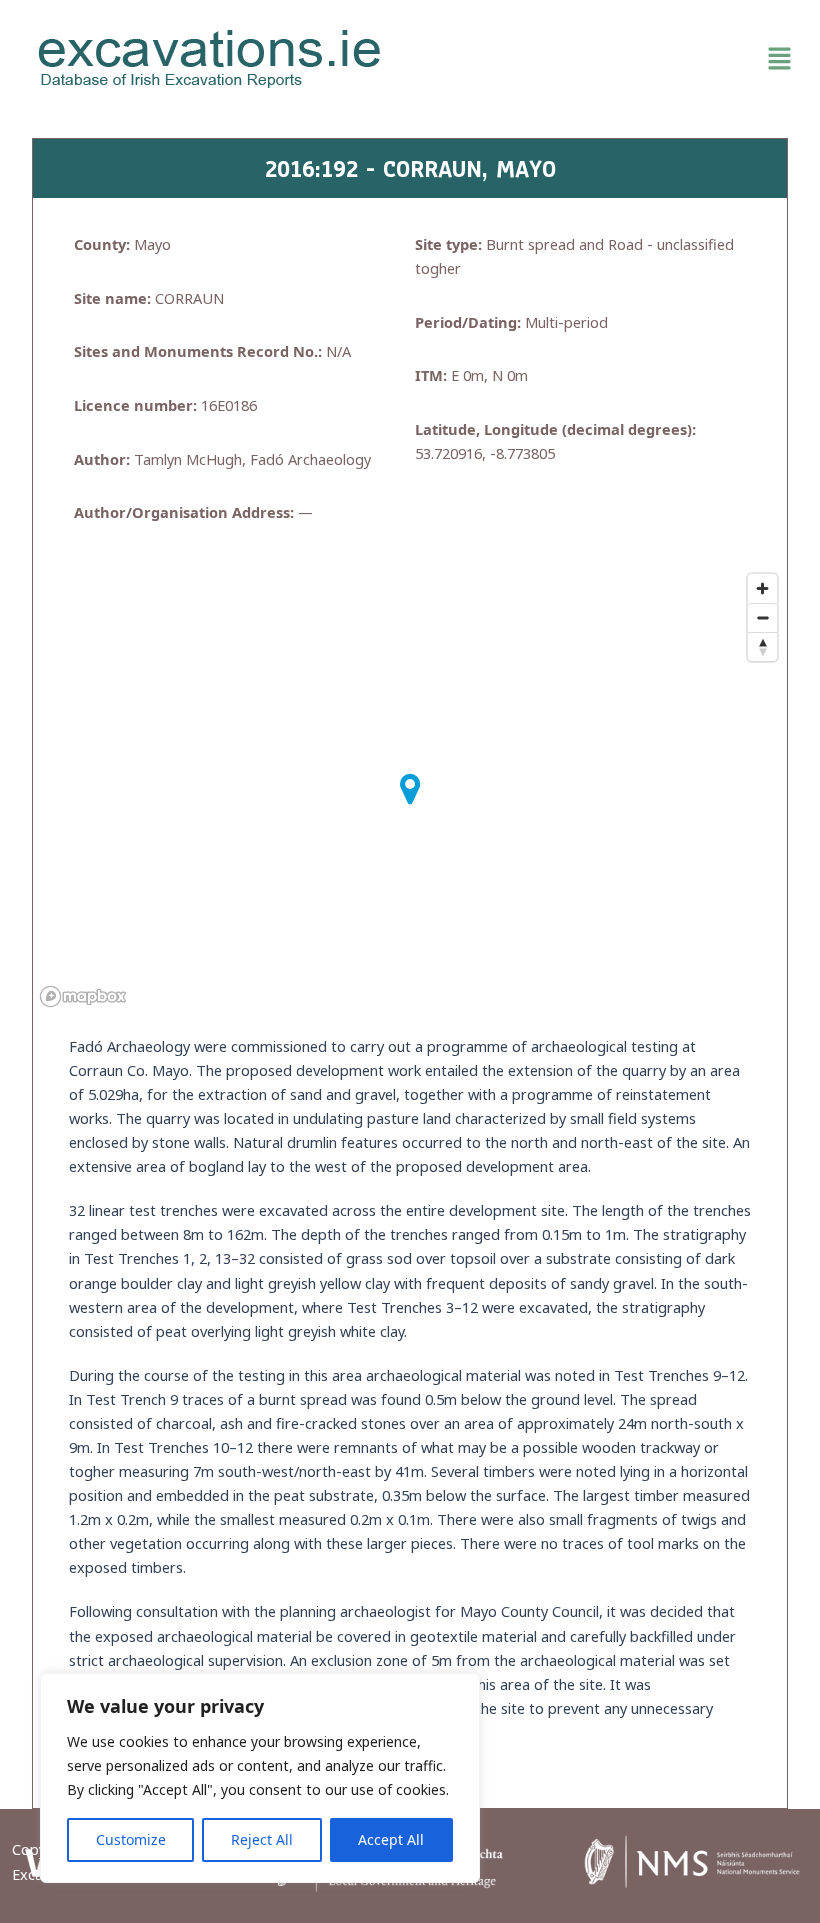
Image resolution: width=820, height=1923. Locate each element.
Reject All (262, 1839)
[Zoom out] (762, 617)
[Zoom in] (762, 588)
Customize (131, 1839)
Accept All (391, 1839)
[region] (260, 1778)
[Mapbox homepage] (83, 996)
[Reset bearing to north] (762, 646)
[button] (610, 59)
